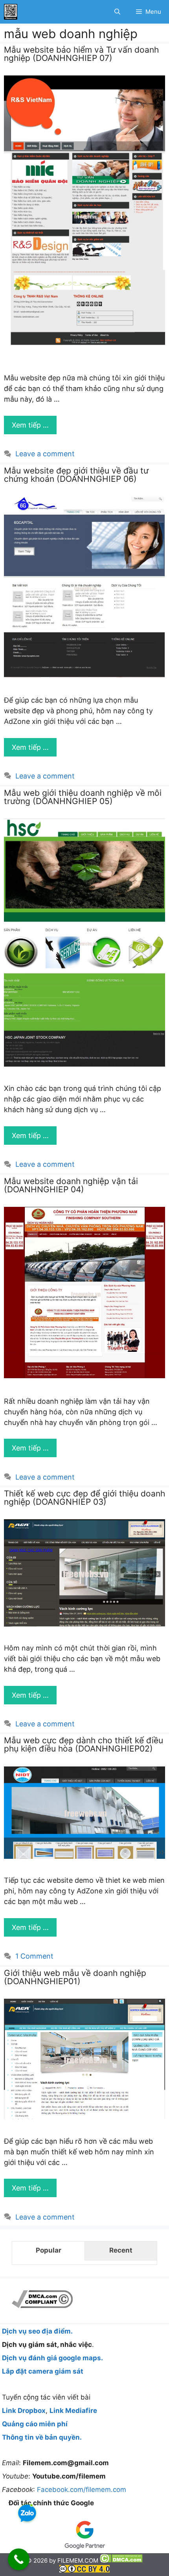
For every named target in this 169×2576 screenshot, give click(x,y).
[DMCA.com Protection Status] (121, 2560)
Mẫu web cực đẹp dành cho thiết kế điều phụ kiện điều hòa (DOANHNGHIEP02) (84, 1744)
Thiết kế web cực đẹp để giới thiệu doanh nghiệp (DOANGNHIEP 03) (84, 1498)
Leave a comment (45, 454)
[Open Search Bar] (117, 12)
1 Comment (34, 1956)
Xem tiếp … (30, 425)
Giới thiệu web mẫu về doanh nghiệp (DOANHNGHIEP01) (75, 1977)
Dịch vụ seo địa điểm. (37, 2331)
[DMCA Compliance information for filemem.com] (42, 2306)
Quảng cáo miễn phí (35, 2424)
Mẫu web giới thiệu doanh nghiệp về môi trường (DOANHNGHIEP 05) (83, 797)
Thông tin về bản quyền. (42, 2437)
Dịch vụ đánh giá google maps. (52, 2358)
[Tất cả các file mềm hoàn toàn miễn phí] (11, 12)
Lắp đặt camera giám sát (43, 2371)
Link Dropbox (24, 2411)
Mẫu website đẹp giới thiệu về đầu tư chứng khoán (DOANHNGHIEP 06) (76, 475)
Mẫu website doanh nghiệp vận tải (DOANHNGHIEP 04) (71, 1185)
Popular (49, 2250)
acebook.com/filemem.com (84, 2490)
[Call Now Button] (19, 2559)
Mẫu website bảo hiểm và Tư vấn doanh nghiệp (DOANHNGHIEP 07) (81, 54)
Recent (121, 2250)
